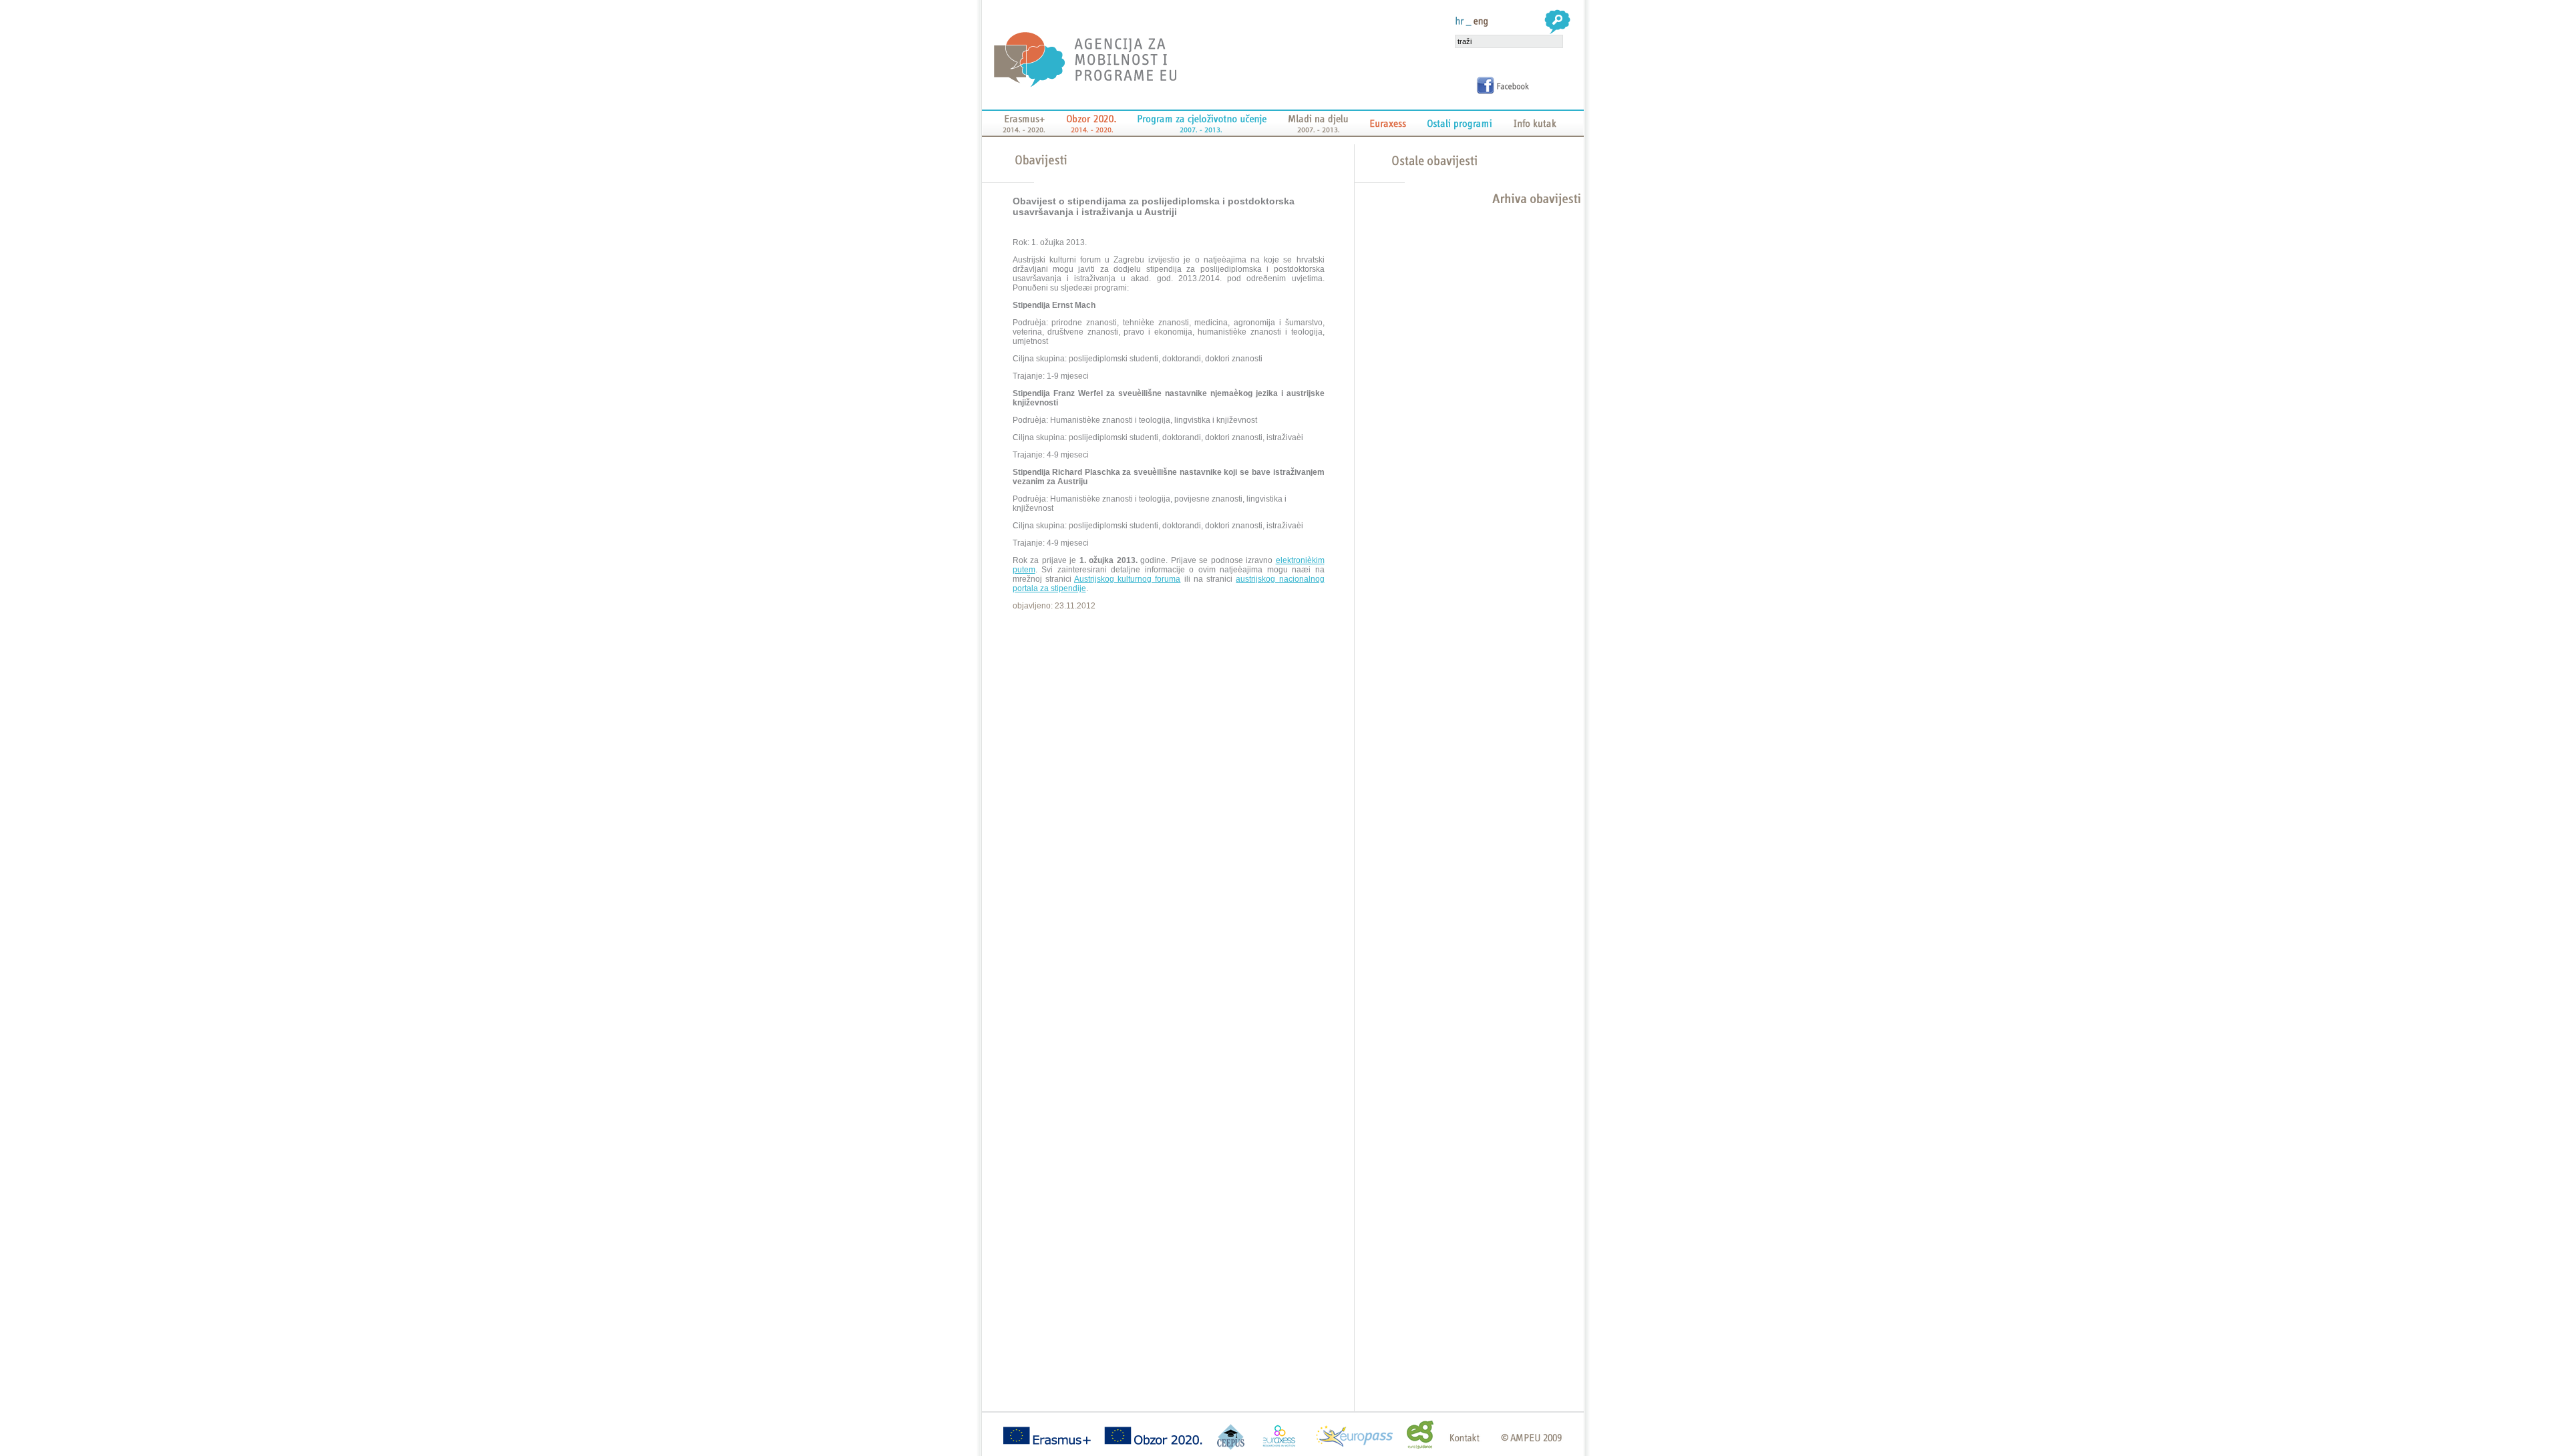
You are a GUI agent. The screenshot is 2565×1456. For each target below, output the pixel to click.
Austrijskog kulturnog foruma (1127, 579)
